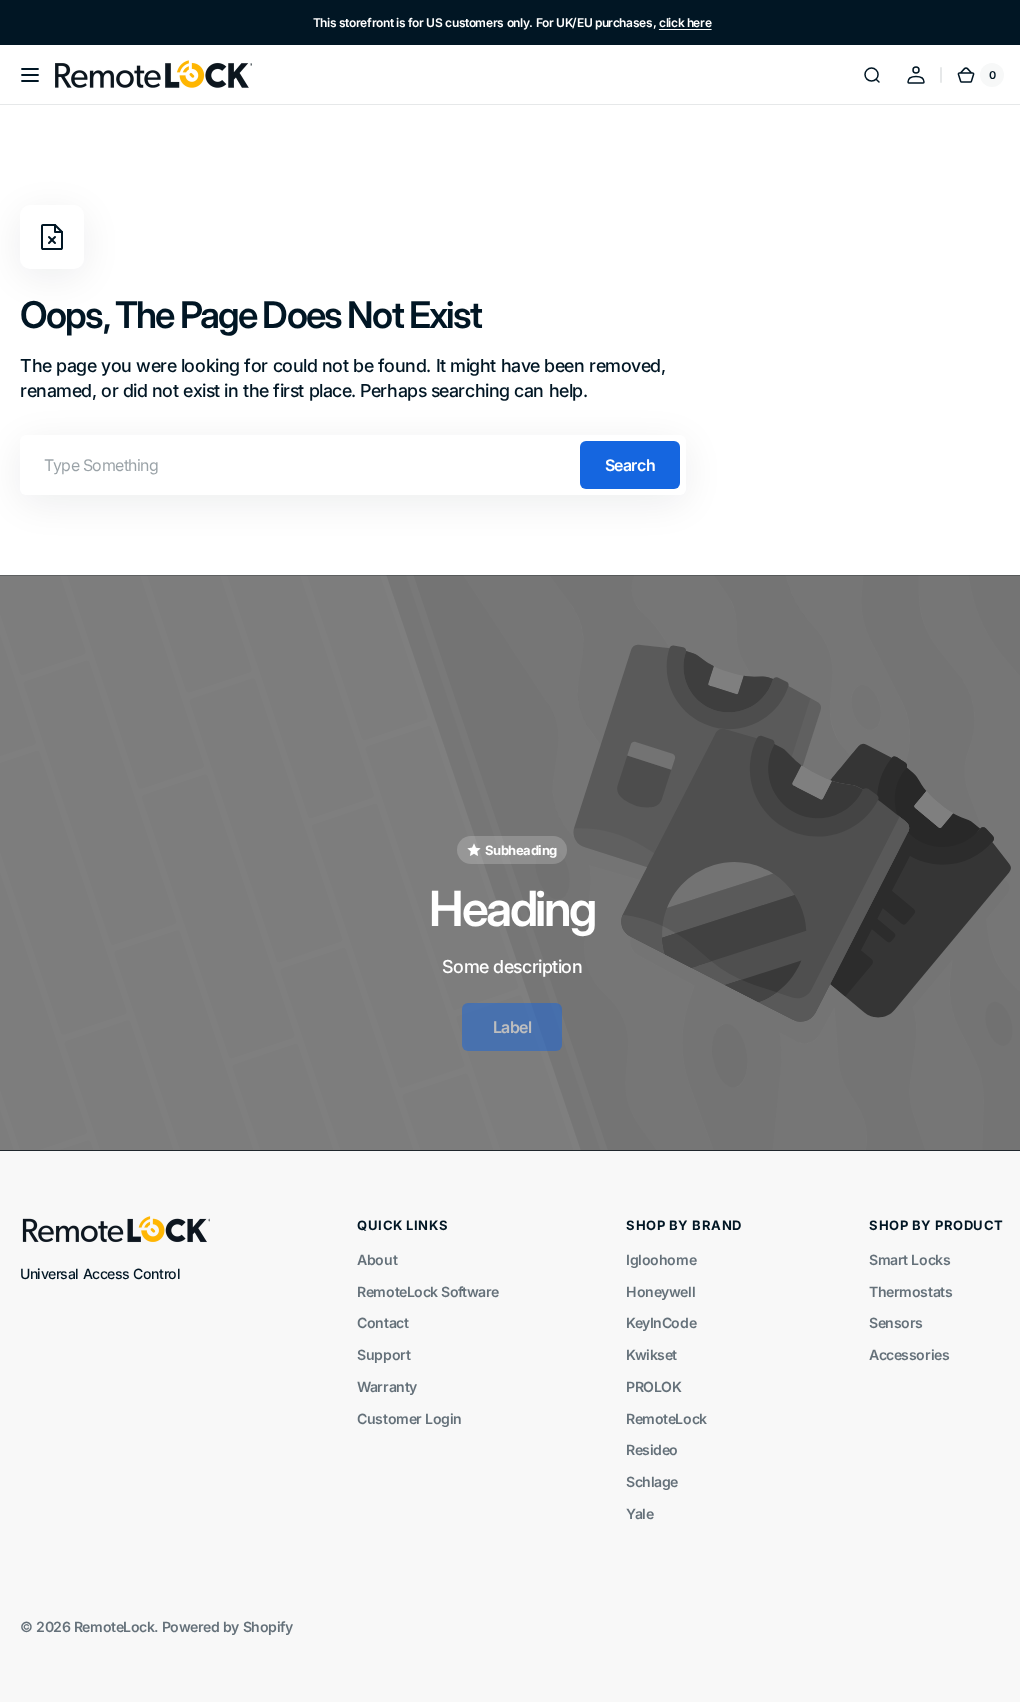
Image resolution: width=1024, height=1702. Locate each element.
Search (630, 465)
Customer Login (404, 1409)
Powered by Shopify (227, 1618)
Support (378, 1346)
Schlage (642, 1473)
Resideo (642, 1441)
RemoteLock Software (422, 1282)
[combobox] (353, 465)
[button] (30, 75)
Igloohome (651, 1251)
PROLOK (643, 1377)
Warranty (381, 1377)
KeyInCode (651, 1314)
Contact (377, 1314)
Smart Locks (894, 1251)
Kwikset (641, 1346)
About (372, 1251)
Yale (629, 1504)
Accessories (894, 1346)
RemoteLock (656, 1409)
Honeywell (650, 1282)
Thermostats (895, 1282)
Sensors (881, 1314)
